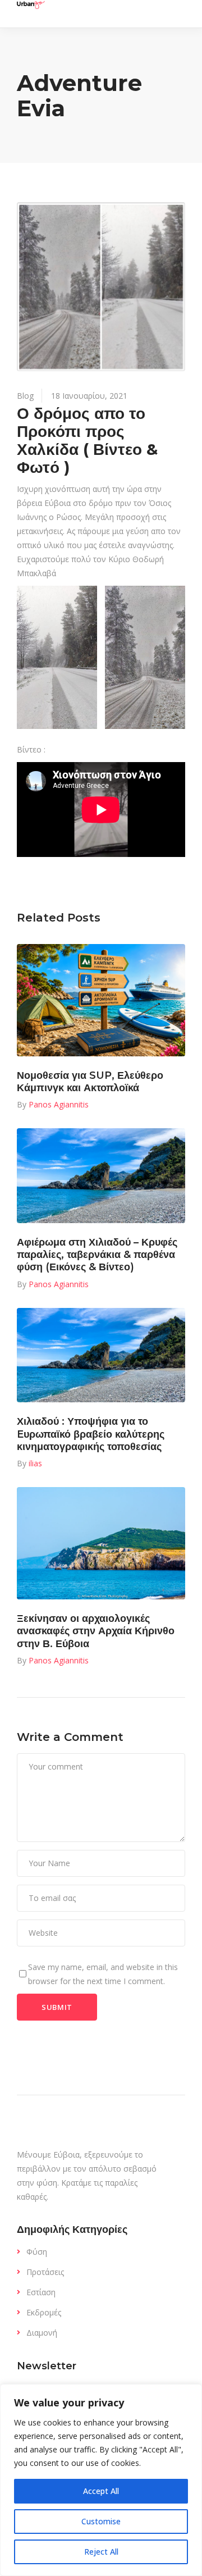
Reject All (101, 2552)
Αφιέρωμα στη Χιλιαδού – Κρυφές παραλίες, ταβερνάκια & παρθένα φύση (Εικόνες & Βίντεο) (97, 1255)
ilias (35, 1463)
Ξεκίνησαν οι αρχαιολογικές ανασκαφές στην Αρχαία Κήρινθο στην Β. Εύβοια (96, 1631)
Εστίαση (41, 2292)
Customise (101, 2521)
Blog (25, 396)
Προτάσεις (45, 2272)
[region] (101, 2480)
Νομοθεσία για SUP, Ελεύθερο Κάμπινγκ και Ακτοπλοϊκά (90, 1082)
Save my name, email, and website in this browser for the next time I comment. (103, 1974)
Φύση (37, 2252)
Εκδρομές (44, 2312)
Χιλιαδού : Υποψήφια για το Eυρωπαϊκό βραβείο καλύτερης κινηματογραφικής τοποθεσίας (91, 1434)
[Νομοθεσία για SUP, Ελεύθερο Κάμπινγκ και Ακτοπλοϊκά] (101, 1000)
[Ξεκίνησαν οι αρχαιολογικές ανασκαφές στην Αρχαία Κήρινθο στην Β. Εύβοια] (101, 1543)
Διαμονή (42, 2333)
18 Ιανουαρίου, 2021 (89, 396)
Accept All (101, 2491)
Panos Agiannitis (59, 1104)
